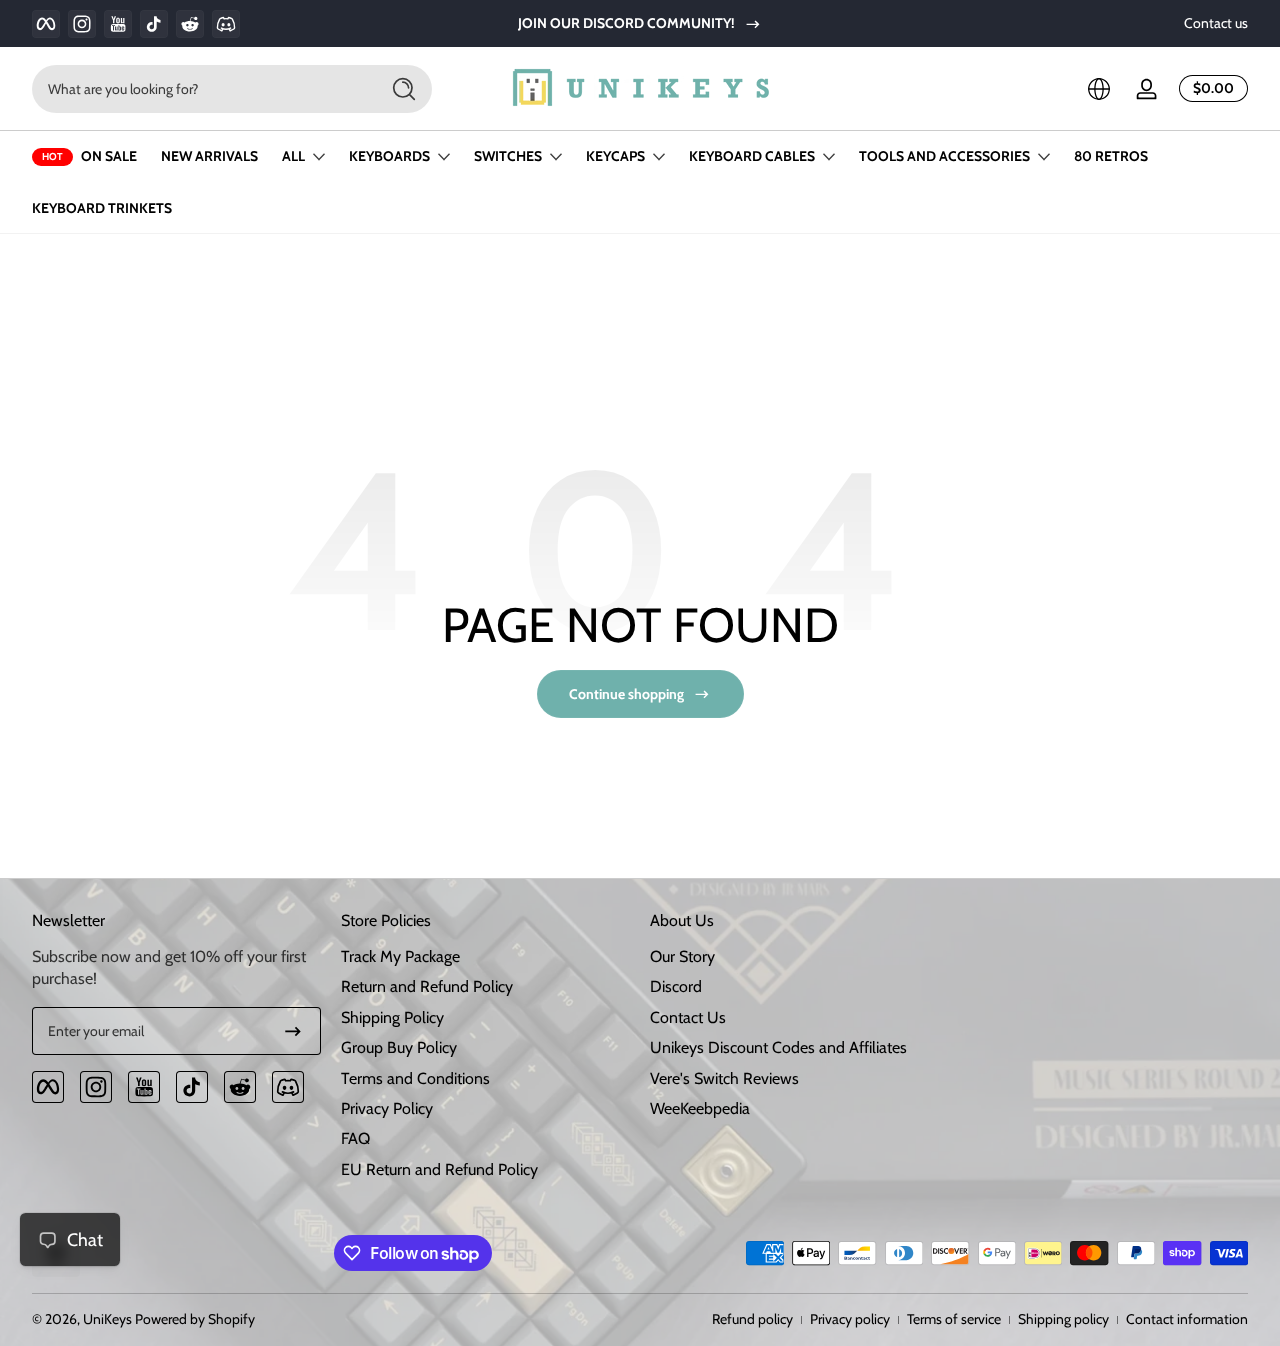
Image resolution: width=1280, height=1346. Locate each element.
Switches (508, 156)
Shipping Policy (392, 1017)
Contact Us (688, 1017)
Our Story (682, 956)
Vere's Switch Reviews (724, 1078)
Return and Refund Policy (427, 987)
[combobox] (200, 89)
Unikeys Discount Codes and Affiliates (778, 1047)
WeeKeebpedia (700, 1108)
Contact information (1187, 1319)
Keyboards (389, 156)
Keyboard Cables (752, 156)
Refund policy (752, 1319)
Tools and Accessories (944, 156)
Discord (676, 987)
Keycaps (615, 156)
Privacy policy (850, 1319)
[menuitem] (485, 957)
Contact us (1216, 23)
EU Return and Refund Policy (439, 1169)
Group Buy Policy (399, 1047)
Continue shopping (626, 694)
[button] (1099, 89)
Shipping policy (1063, 1319)
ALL (293, 156)
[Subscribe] (293, 1031)
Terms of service (954, 1319)
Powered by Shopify (195, 1319)
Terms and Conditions (415, 1078)
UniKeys (107, 1319)
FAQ (355, 1139)
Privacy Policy (387, 1108)
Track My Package (400, 956)
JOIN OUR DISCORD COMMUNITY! (626, 23)
